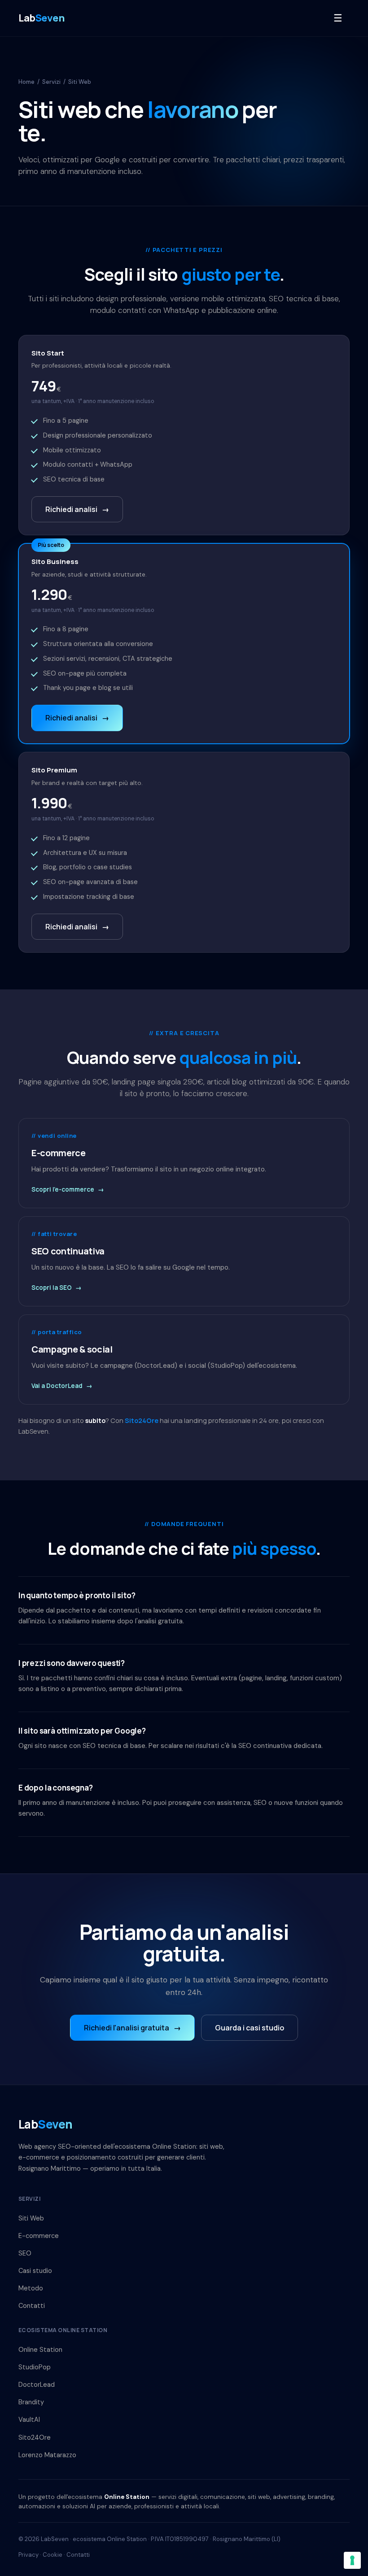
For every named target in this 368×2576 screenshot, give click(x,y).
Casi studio (35, 2271)
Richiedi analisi (77, 509)
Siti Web (31, 2218)
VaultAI (29, 2420)
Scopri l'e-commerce (68, 1189)
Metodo (31, 2288)
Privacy (28, 2555)
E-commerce (39, 2236)
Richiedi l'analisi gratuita (132, 2028)
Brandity (31, 2402)
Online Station (40, 2350)
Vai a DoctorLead (62, 1386)
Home (26, 82)
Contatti (32, 2306)
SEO (25, 2253)
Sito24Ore (142, 1420)
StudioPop (35, 2367)
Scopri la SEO (57, 1288)
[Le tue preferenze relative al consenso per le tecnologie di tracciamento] (352, 2560)
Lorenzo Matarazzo (47, 2455)
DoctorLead (37, 2385)
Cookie (53, 2555)
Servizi (51, 82)
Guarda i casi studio (250, 2028)
